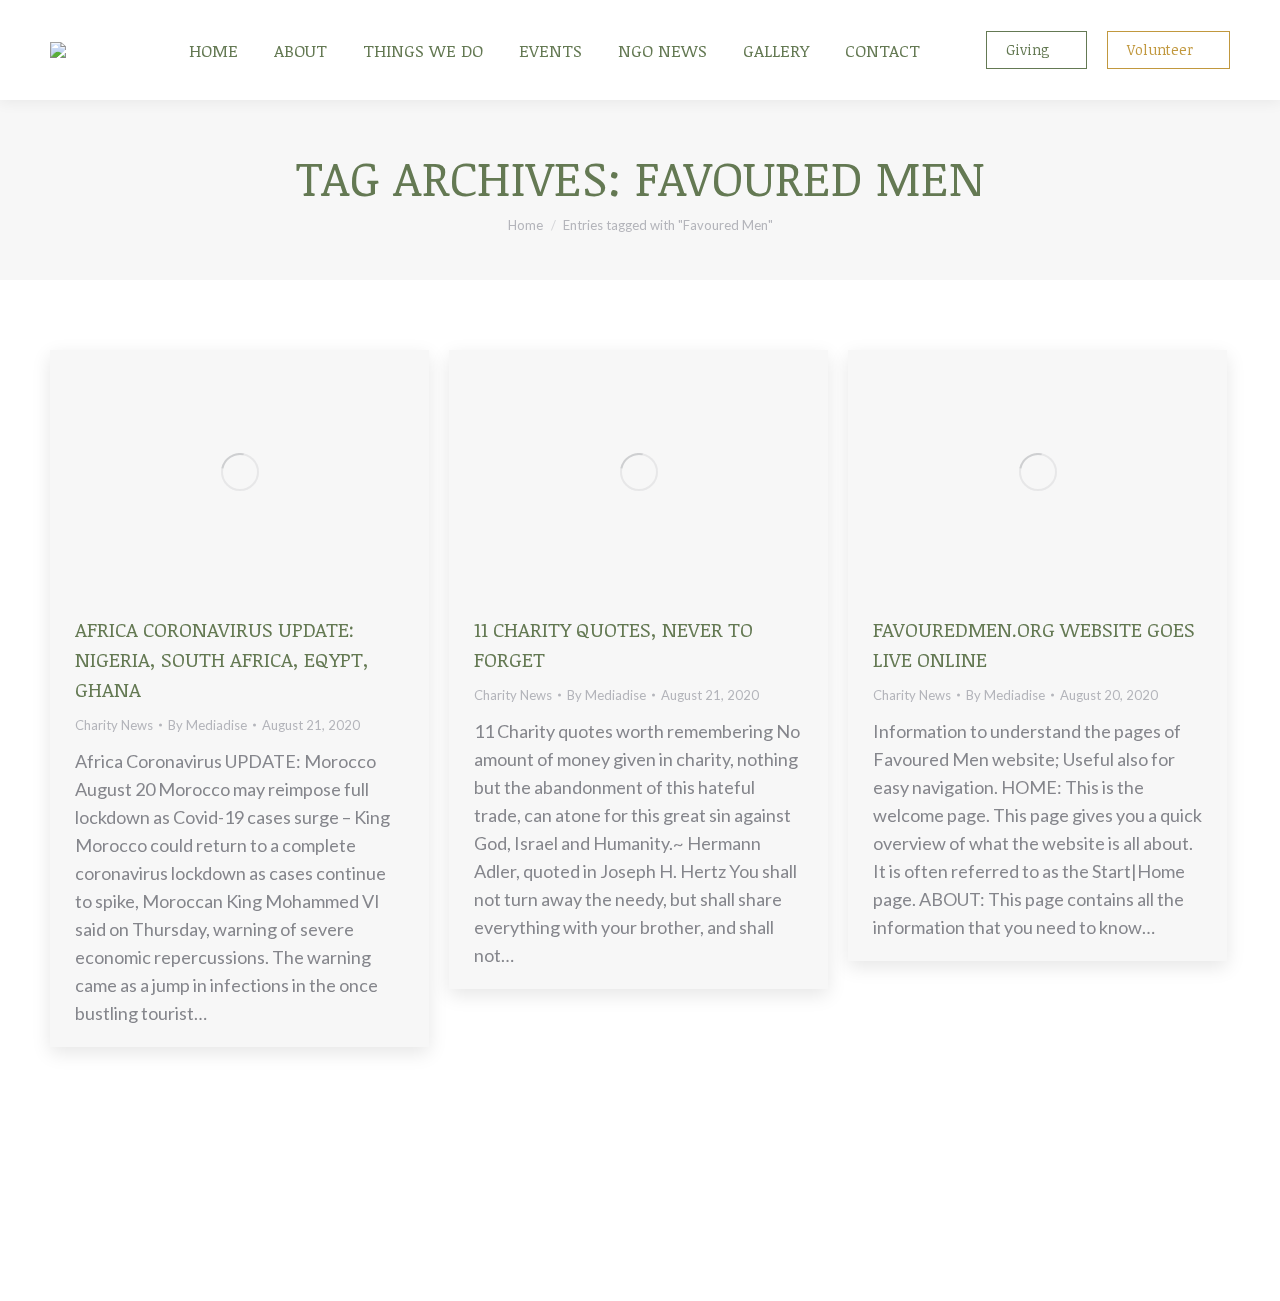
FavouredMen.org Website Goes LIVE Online (1034, 644)
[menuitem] (213, 50)
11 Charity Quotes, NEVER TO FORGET (613, 644)
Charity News (114, 725)
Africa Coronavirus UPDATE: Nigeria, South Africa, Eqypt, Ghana (222, 659)
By (207, 725)
